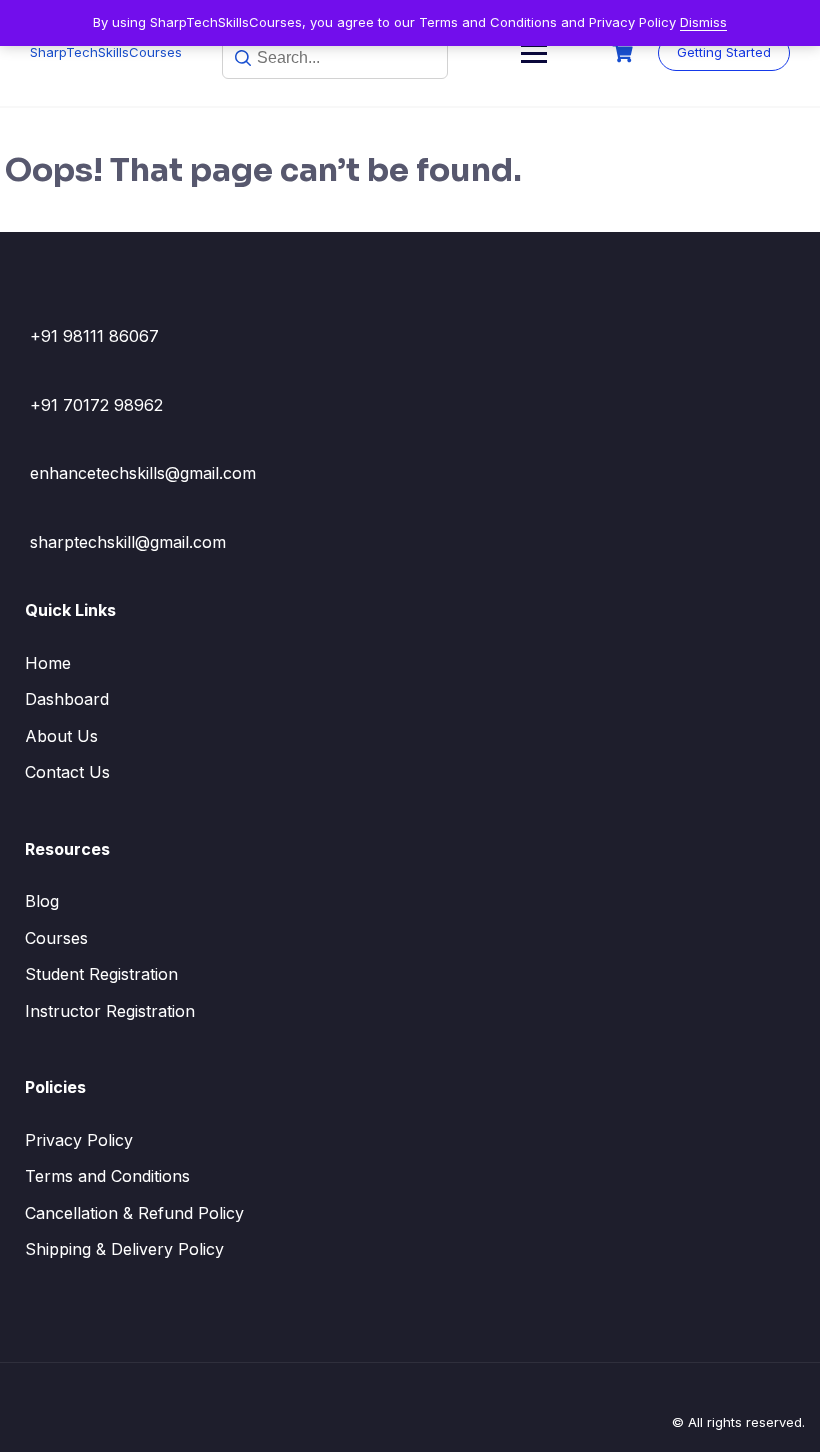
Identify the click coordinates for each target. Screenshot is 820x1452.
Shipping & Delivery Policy (124, 1249)
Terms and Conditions (107, 1176)
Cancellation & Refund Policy (134, 1213)
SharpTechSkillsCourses (106, 52)
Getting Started (724, 52)
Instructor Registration (110, 1011)
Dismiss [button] (703, 22)
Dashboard (67, 699)
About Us (61, 736)
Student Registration (101, 974)
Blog (42, 901)
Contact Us (67, 772)
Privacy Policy (79, 1140)
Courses (56, 938)
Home (48, 663)
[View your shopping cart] (625, 53)
